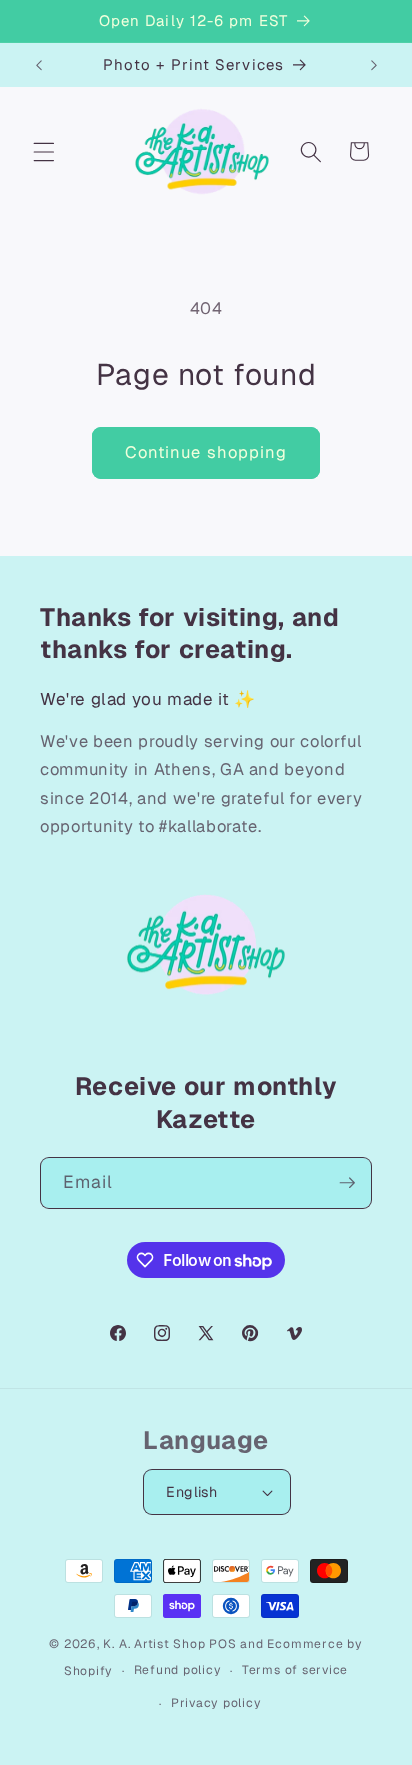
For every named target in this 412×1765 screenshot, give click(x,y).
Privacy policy (216, 1703)
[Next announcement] (374, 65)
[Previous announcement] (39, 65)
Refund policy (178, 1670)
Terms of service (295, 1670)
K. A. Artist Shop (154, 1644)
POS (222, 1644)
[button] (44, 151)
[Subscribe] (347, 1183)
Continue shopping (206, 452)
